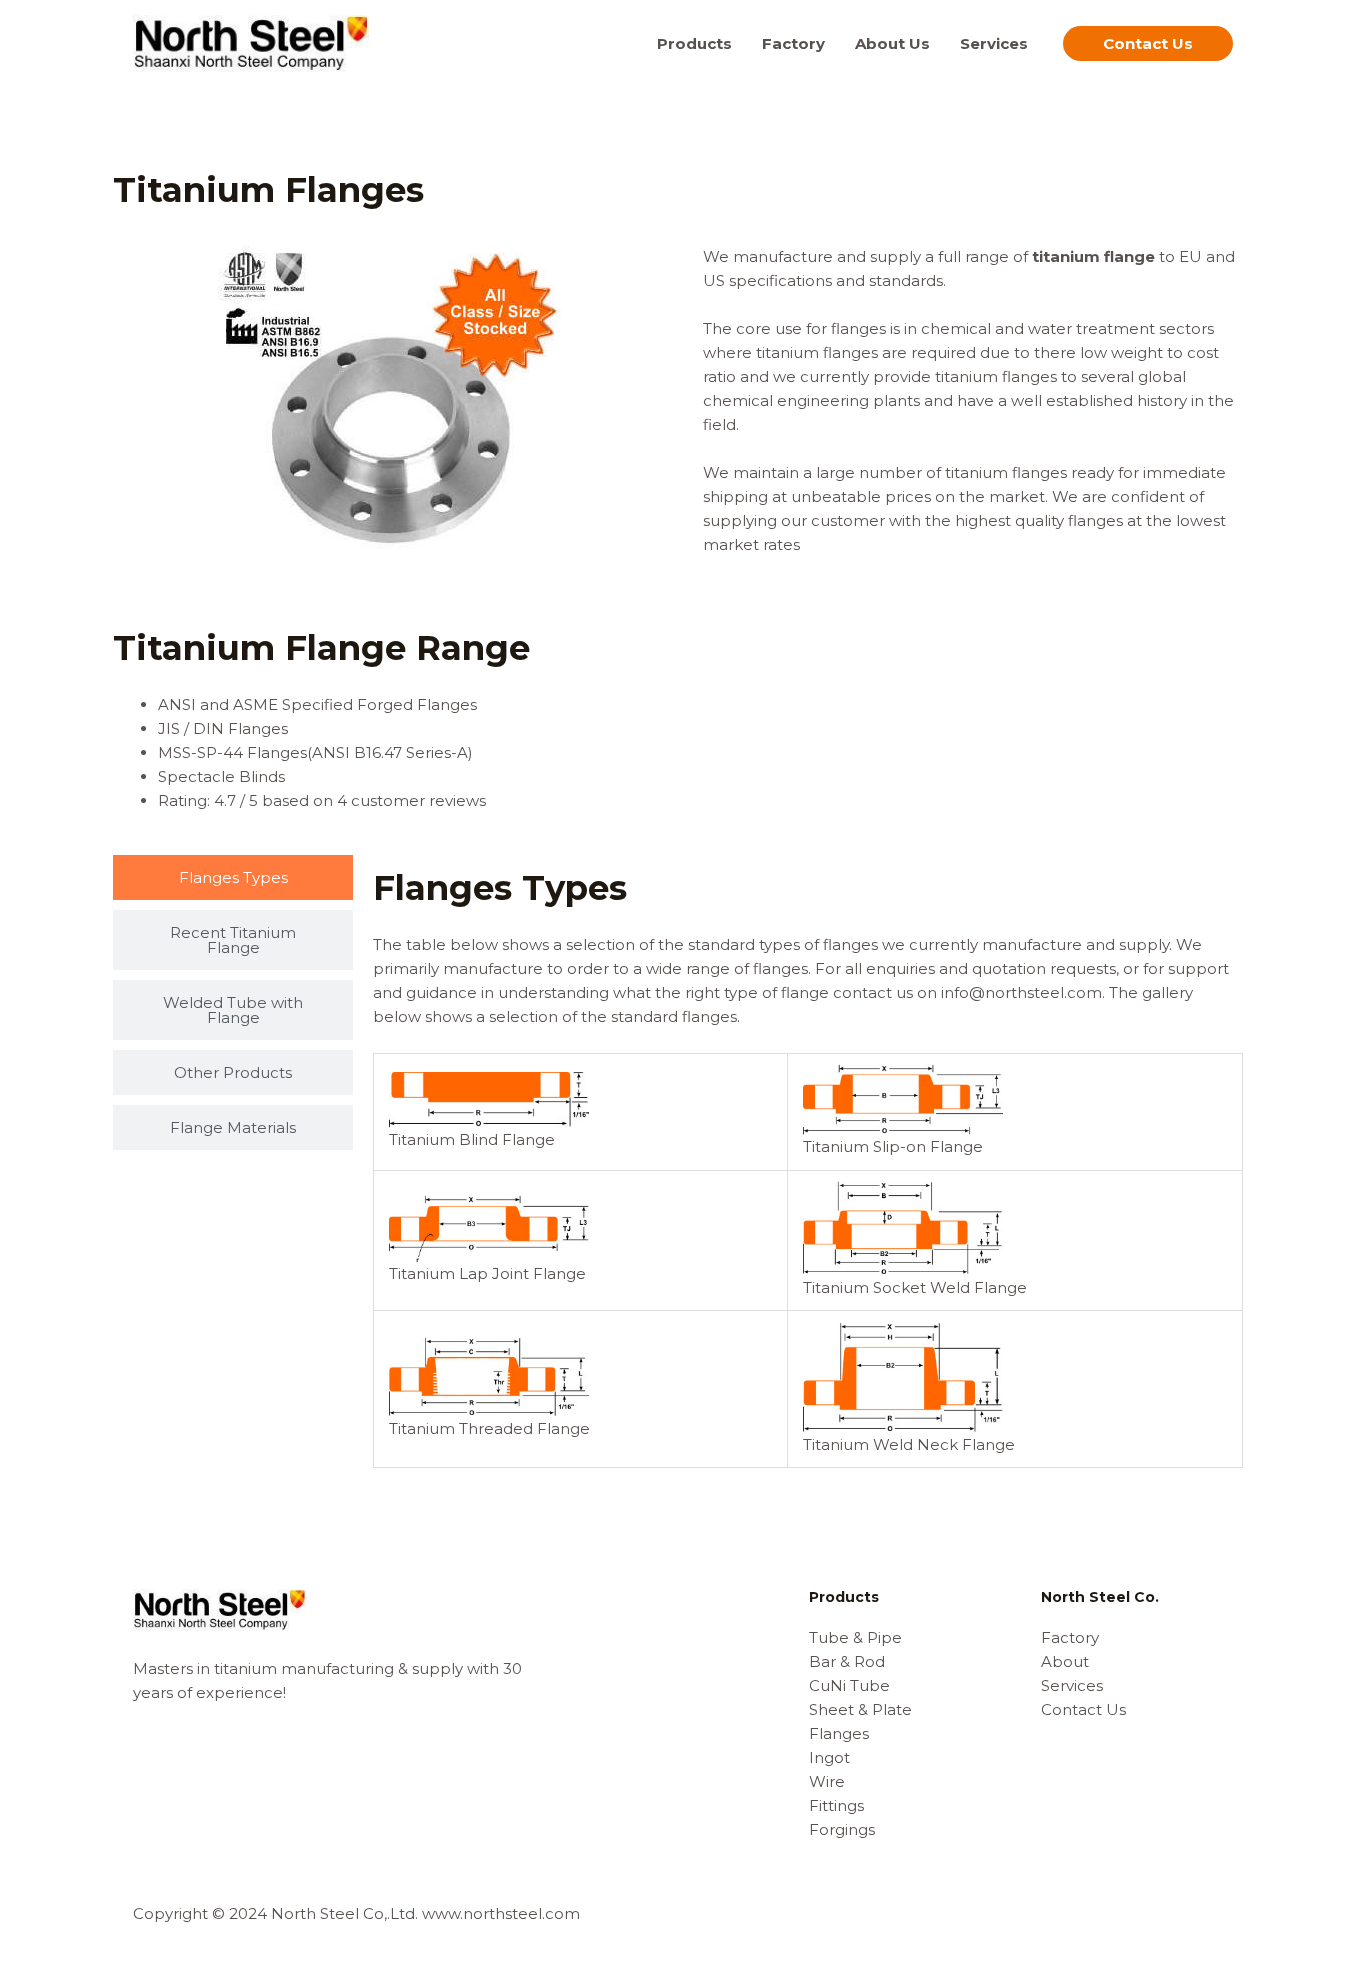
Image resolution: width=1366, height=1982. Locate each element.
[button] (1148, 43)
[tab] (233, 877)
